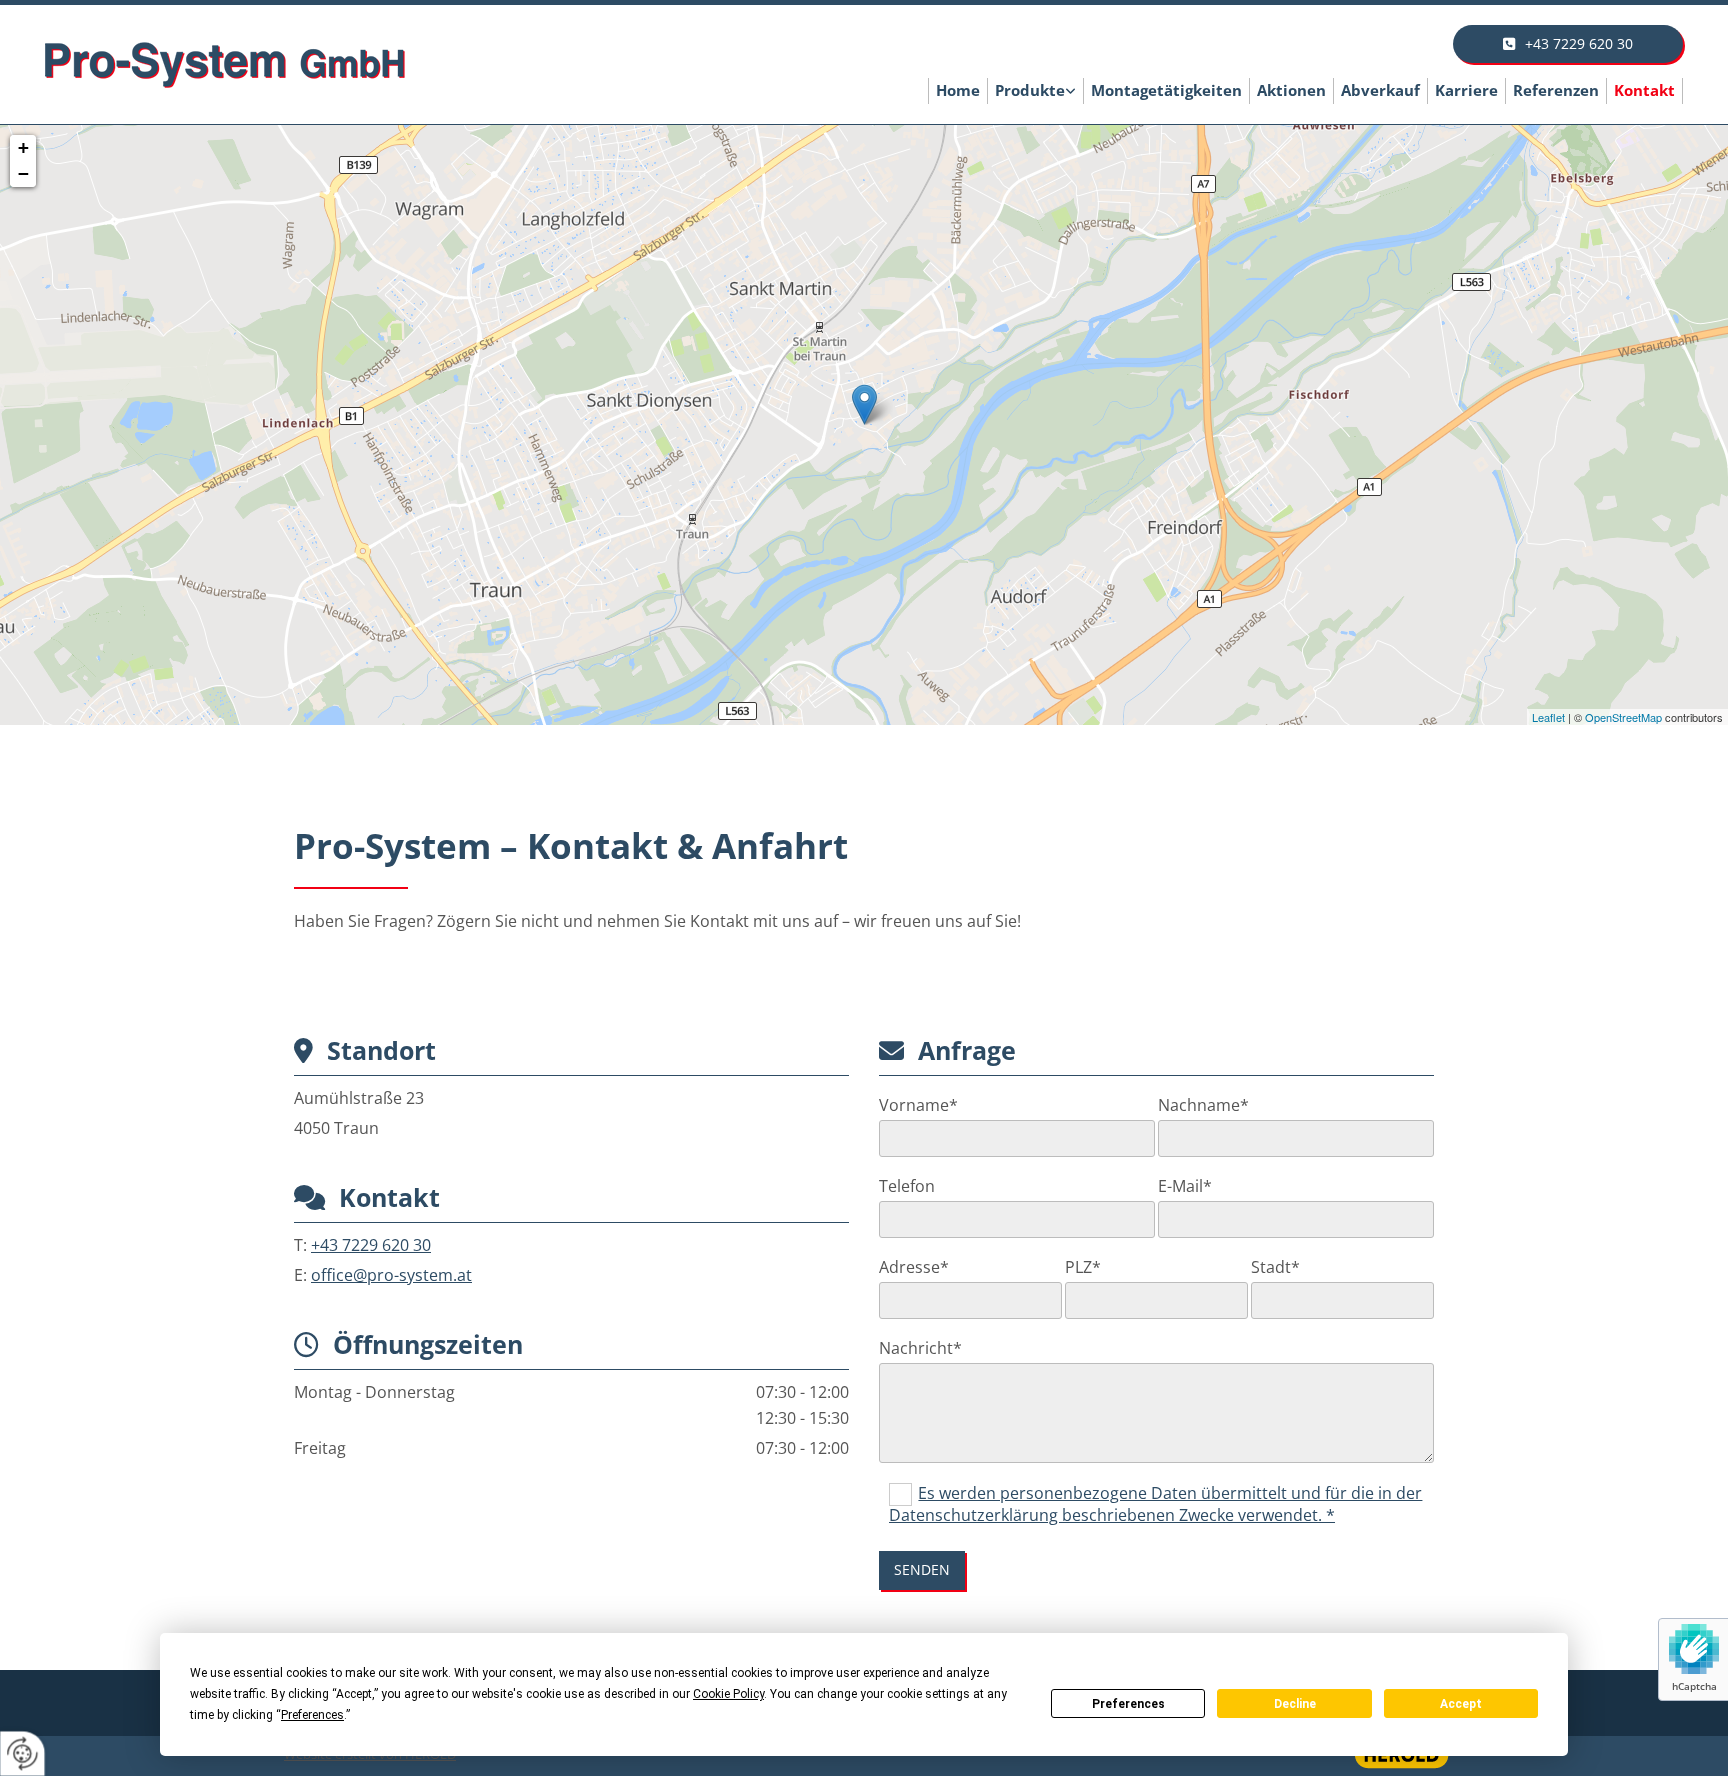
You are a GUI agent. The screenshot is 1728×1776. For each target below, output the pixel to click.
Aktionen (1291, 90)
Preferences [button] (312, 1715)
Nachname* (1203, 1105)
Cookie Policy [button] (728, 1694)
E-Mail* (1185, 1186)
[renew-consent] (22, 1753)
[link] (1036, 91)
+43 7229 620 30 (371, 1245)
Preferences (1128, 1704)
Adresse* (914, 1267)
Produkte (1030, 90)
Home (958, 90)
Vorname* (918, 1105)
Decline (1295, 1704)
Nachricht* (920, 1348)
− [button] (23, 173)
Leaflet (1548, 717)
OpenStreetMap (1623, 717)
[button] (1568, 44)
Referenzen (1556, 90)
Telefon (907, 1186)
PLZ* (1083, 1267)
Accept (1461, 1704)
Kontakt (1644, 90)
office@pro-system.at (391, 1275)
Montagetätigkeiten (1166, 90)
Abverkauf (1380, 90)
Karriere (1466, 90)
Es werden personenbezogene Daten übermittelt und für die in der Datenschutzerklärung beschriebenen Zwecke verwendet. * (1155, 1504)
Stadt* (1275, 1267)
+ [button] (23, 147)
